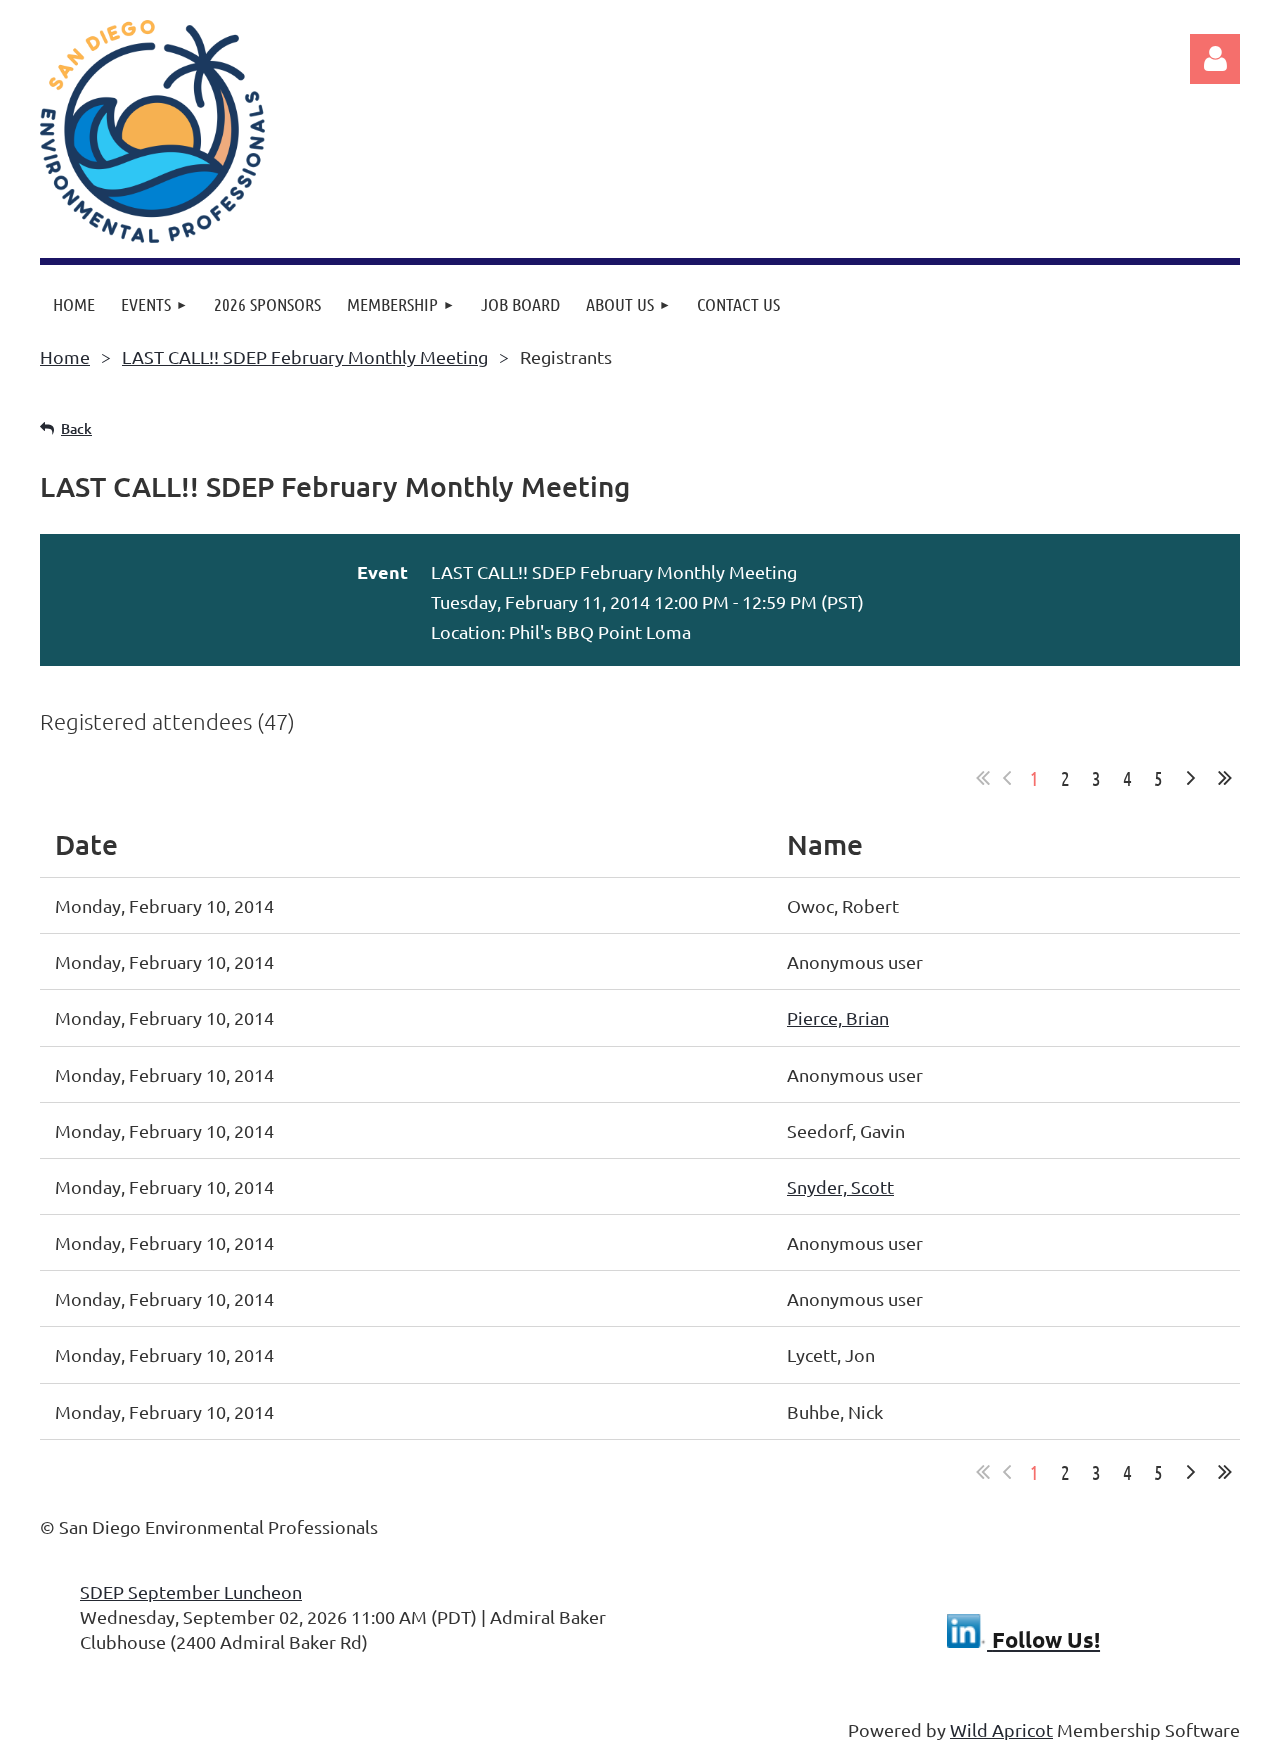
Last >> (1225, 778)
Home (65, 356)
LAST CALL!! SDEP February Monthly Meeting (305, 356)
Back (76, 428)
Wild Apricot (1001, 1729)
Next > (1191, 778)
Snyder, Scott (840, 1186)
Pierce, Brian (838, 1017)
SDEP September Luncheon (191, 1591)
